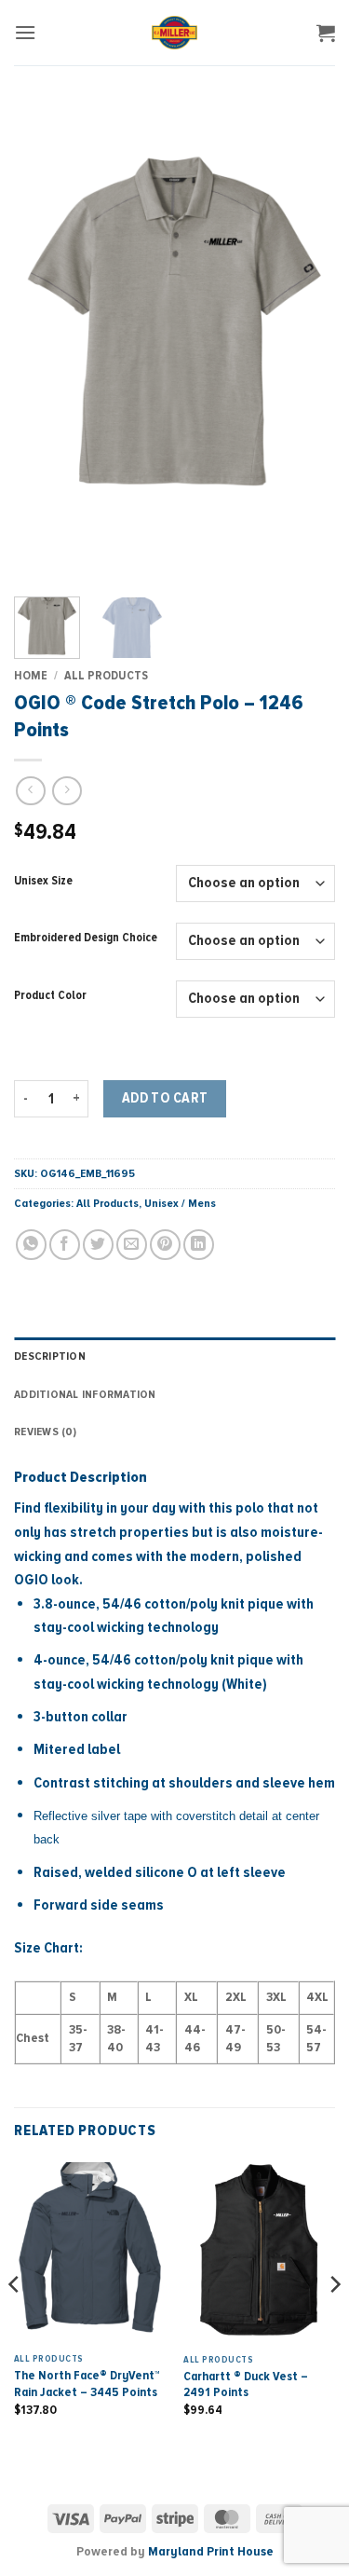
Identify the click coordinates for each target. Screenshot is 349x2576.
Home (31, 675)
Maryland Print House (211, 2551)
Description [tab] (50, 1356)
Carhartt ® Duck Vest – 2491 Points (246, 2384)
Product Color (50, 996)
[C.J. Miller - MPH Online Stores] (174, 33)
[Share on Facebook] (65, 1245)
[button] (25, 32)
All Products (106, 675)
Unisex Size (43, 882)
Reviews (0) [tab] (45, 1432)
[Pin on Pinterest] (165, 1245)
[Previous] (44, 340)
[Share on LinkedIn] (199, 1245)
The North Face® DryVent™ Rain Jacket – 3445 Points (87, 2384)
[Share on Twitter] (98, 1245)
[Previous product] (67, 791)
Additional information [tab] (85, 1394)
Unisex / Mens (180, 1203)
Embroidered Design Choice (86, 939)
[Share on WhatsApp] (31, 1245)
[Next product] (30, 791)
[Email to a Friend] (132, 1245)
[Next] (305, 340)
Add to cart (165, 1098)
